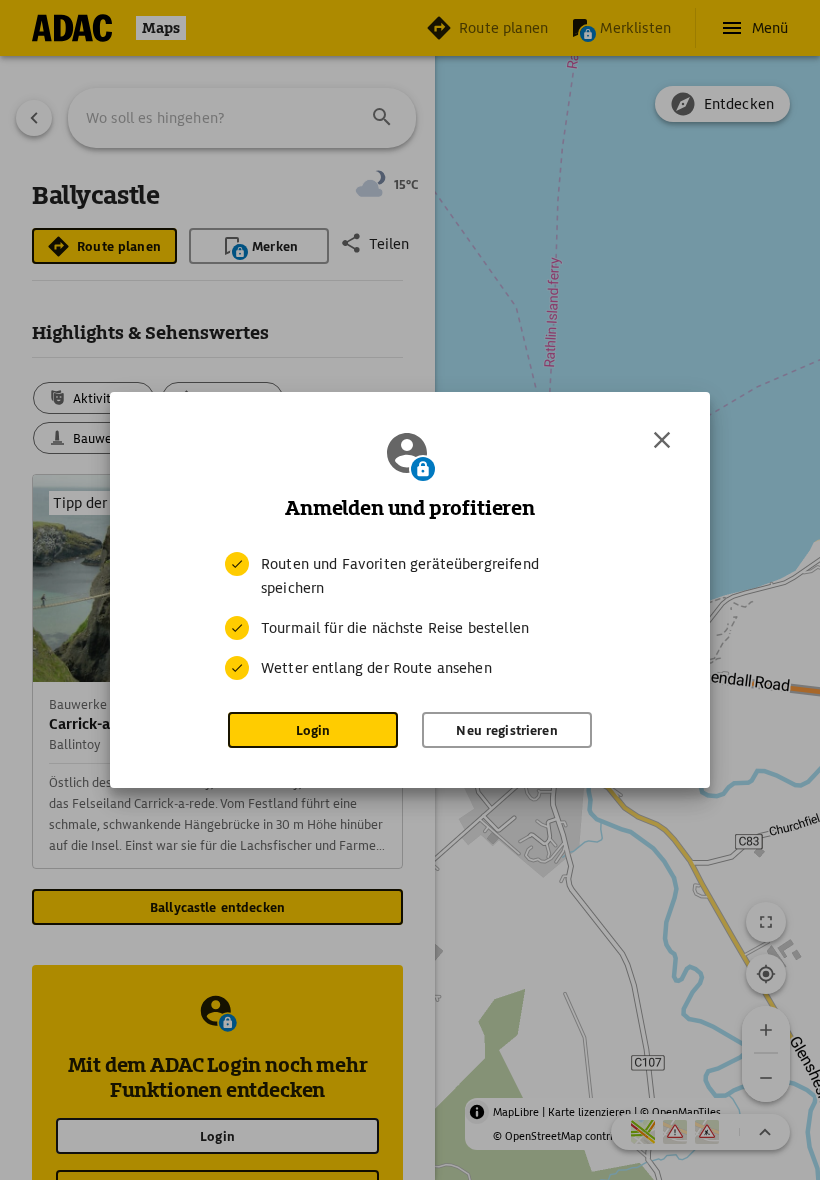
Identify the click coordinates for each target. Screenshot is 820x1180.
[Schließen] (662, 440)
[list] (410, 616)
